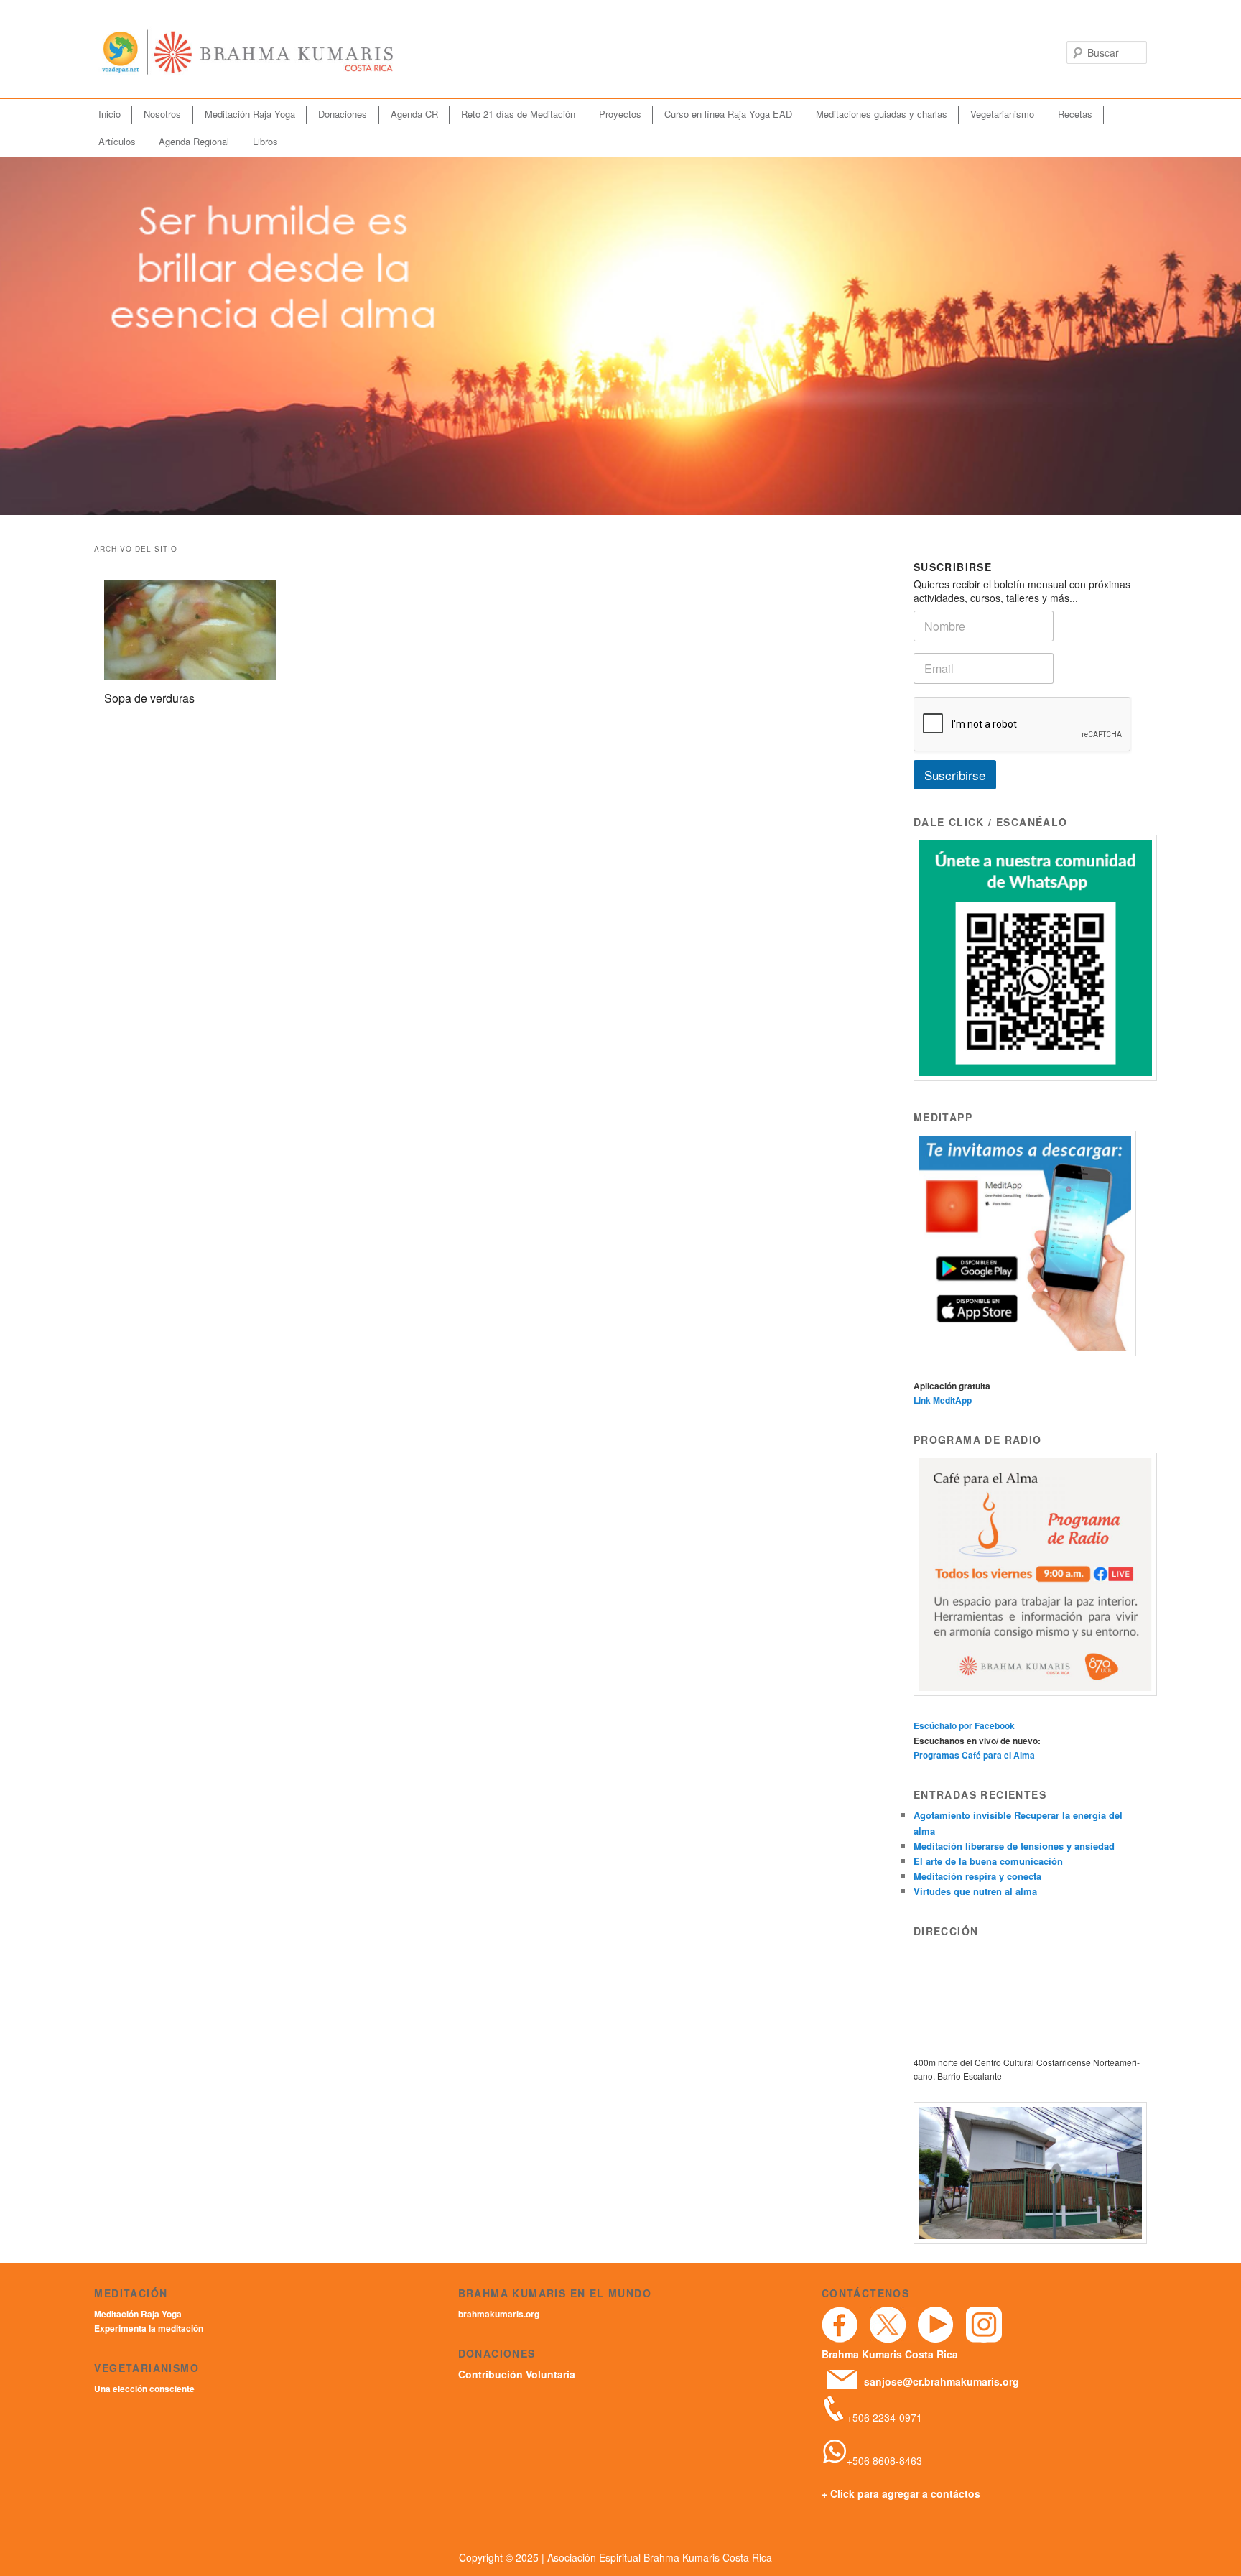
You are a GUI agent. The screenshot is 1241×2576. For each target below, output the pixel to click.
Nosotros (162, 114)
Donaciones (343, 114)
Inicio (110, 114)
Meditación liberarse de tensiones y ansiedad (1014, 1846)
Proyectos (620, 114)
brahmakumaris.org (499, 2314)
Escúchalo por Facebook (964, 1725)
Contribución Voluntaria (517, 2374)
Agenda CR (414, 114)
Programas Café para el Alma (974, 1755)
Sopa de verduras (149, 698)
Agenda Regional (194, 141)
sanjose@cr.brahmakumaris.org (942, 2381)
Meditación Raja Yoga (250, 114)
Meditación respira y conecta (977, 1876)
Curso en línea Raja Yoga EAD (728, 114)
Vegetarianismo (1002, 114)
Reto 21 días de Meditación (518, 114)
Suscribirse (955, 775)
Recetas (1075, 114)
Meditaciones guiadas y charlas (882, 114)
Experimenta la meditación (149, 2328)
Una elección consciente (144, 2389)
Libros (265, 141)
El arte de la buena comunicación (988, 1861)
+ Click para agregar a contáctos (901, 2493)
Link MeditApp (943, 1400)
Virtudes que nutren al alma (975, 1891)
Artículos (117, 141)
